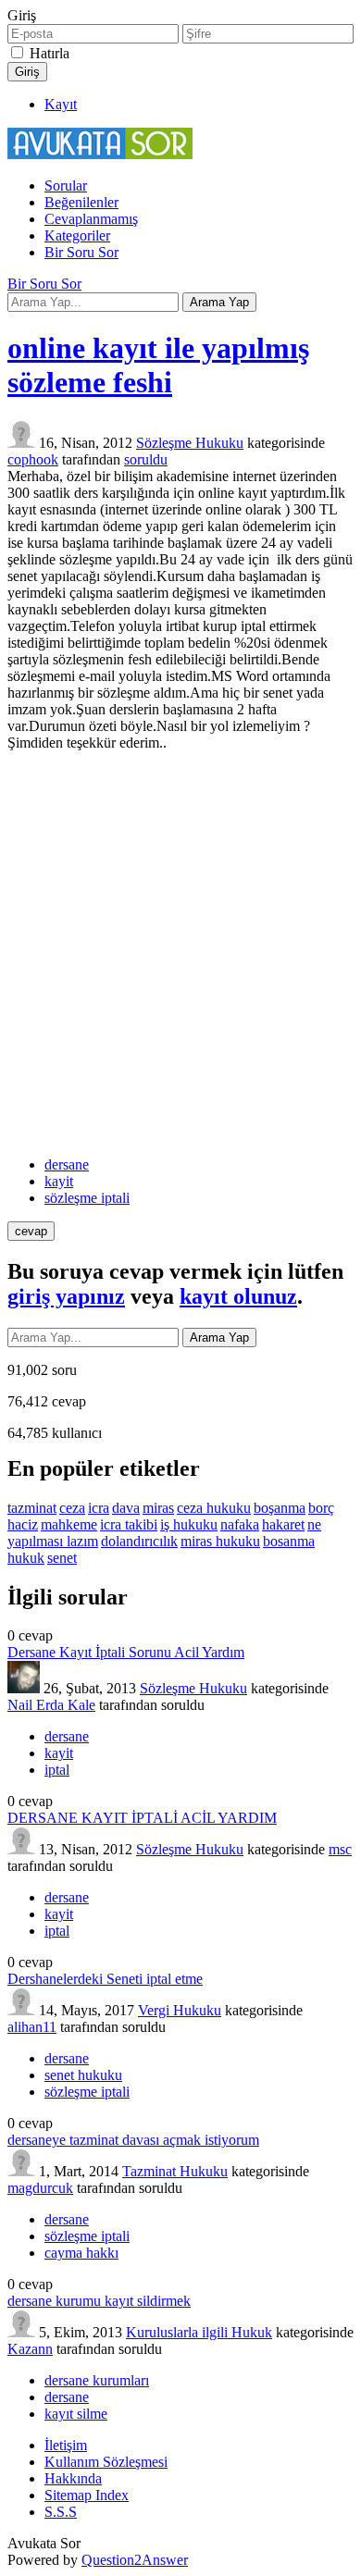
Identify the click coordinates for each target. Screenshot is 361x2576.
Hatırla (50, 53)
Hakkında (73, 2478)
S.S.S (61, 2512)
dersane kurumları (97, 2380)
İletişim (66, 2445)
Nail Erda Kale (51, 1705)
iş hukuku (189, 1524)
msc (340, 1849)
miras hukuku (220, 1541)
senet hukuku (83, 2075)
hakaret (283, 1524)
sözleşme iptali (87, 1198)
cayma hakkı (81, 2253)
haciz (23, 1524)
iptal (57, 1770)
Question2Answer (135, 2560)
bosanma (289, 1541)
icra (99, 1508)
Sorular (66, 186)
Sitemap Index (87, 2495)
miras (158, 1508)
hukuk (26, 1558)
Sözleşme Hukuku (190, 443)
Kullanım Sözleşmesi (106, 2462)
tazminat (32, 1508)
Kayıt (61, 104)
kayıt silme (76, 2414)
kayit (59, 1181)
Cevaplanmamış (91, 219)
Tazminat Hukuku (175, 2171)
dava (126, 1508)
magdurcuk (40, 2188)
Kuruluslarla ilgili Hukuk (199, 2332)
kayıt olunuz (238, 1296)
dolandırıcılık (139, 1541)
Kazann (30, 2349)
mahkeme (69, 1524)
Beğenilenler (81, 202)
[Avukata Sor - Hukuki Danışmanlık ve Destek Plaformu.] (100, 154)
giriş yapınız (66, 1296)
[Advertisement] (180, 954)
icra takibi (129, 1524)
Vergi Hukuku (180, 2010)
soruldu (146, 459)
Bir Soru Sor (81, 252)
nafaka (240, 1524)
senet (62, 1558)
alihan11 (32, 2027)
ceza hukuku (214, 1508)
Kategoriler (77, 235)
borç (321, 1508)
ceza (72, 1508)
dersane (67, 1164)
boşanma (280, 1508)
